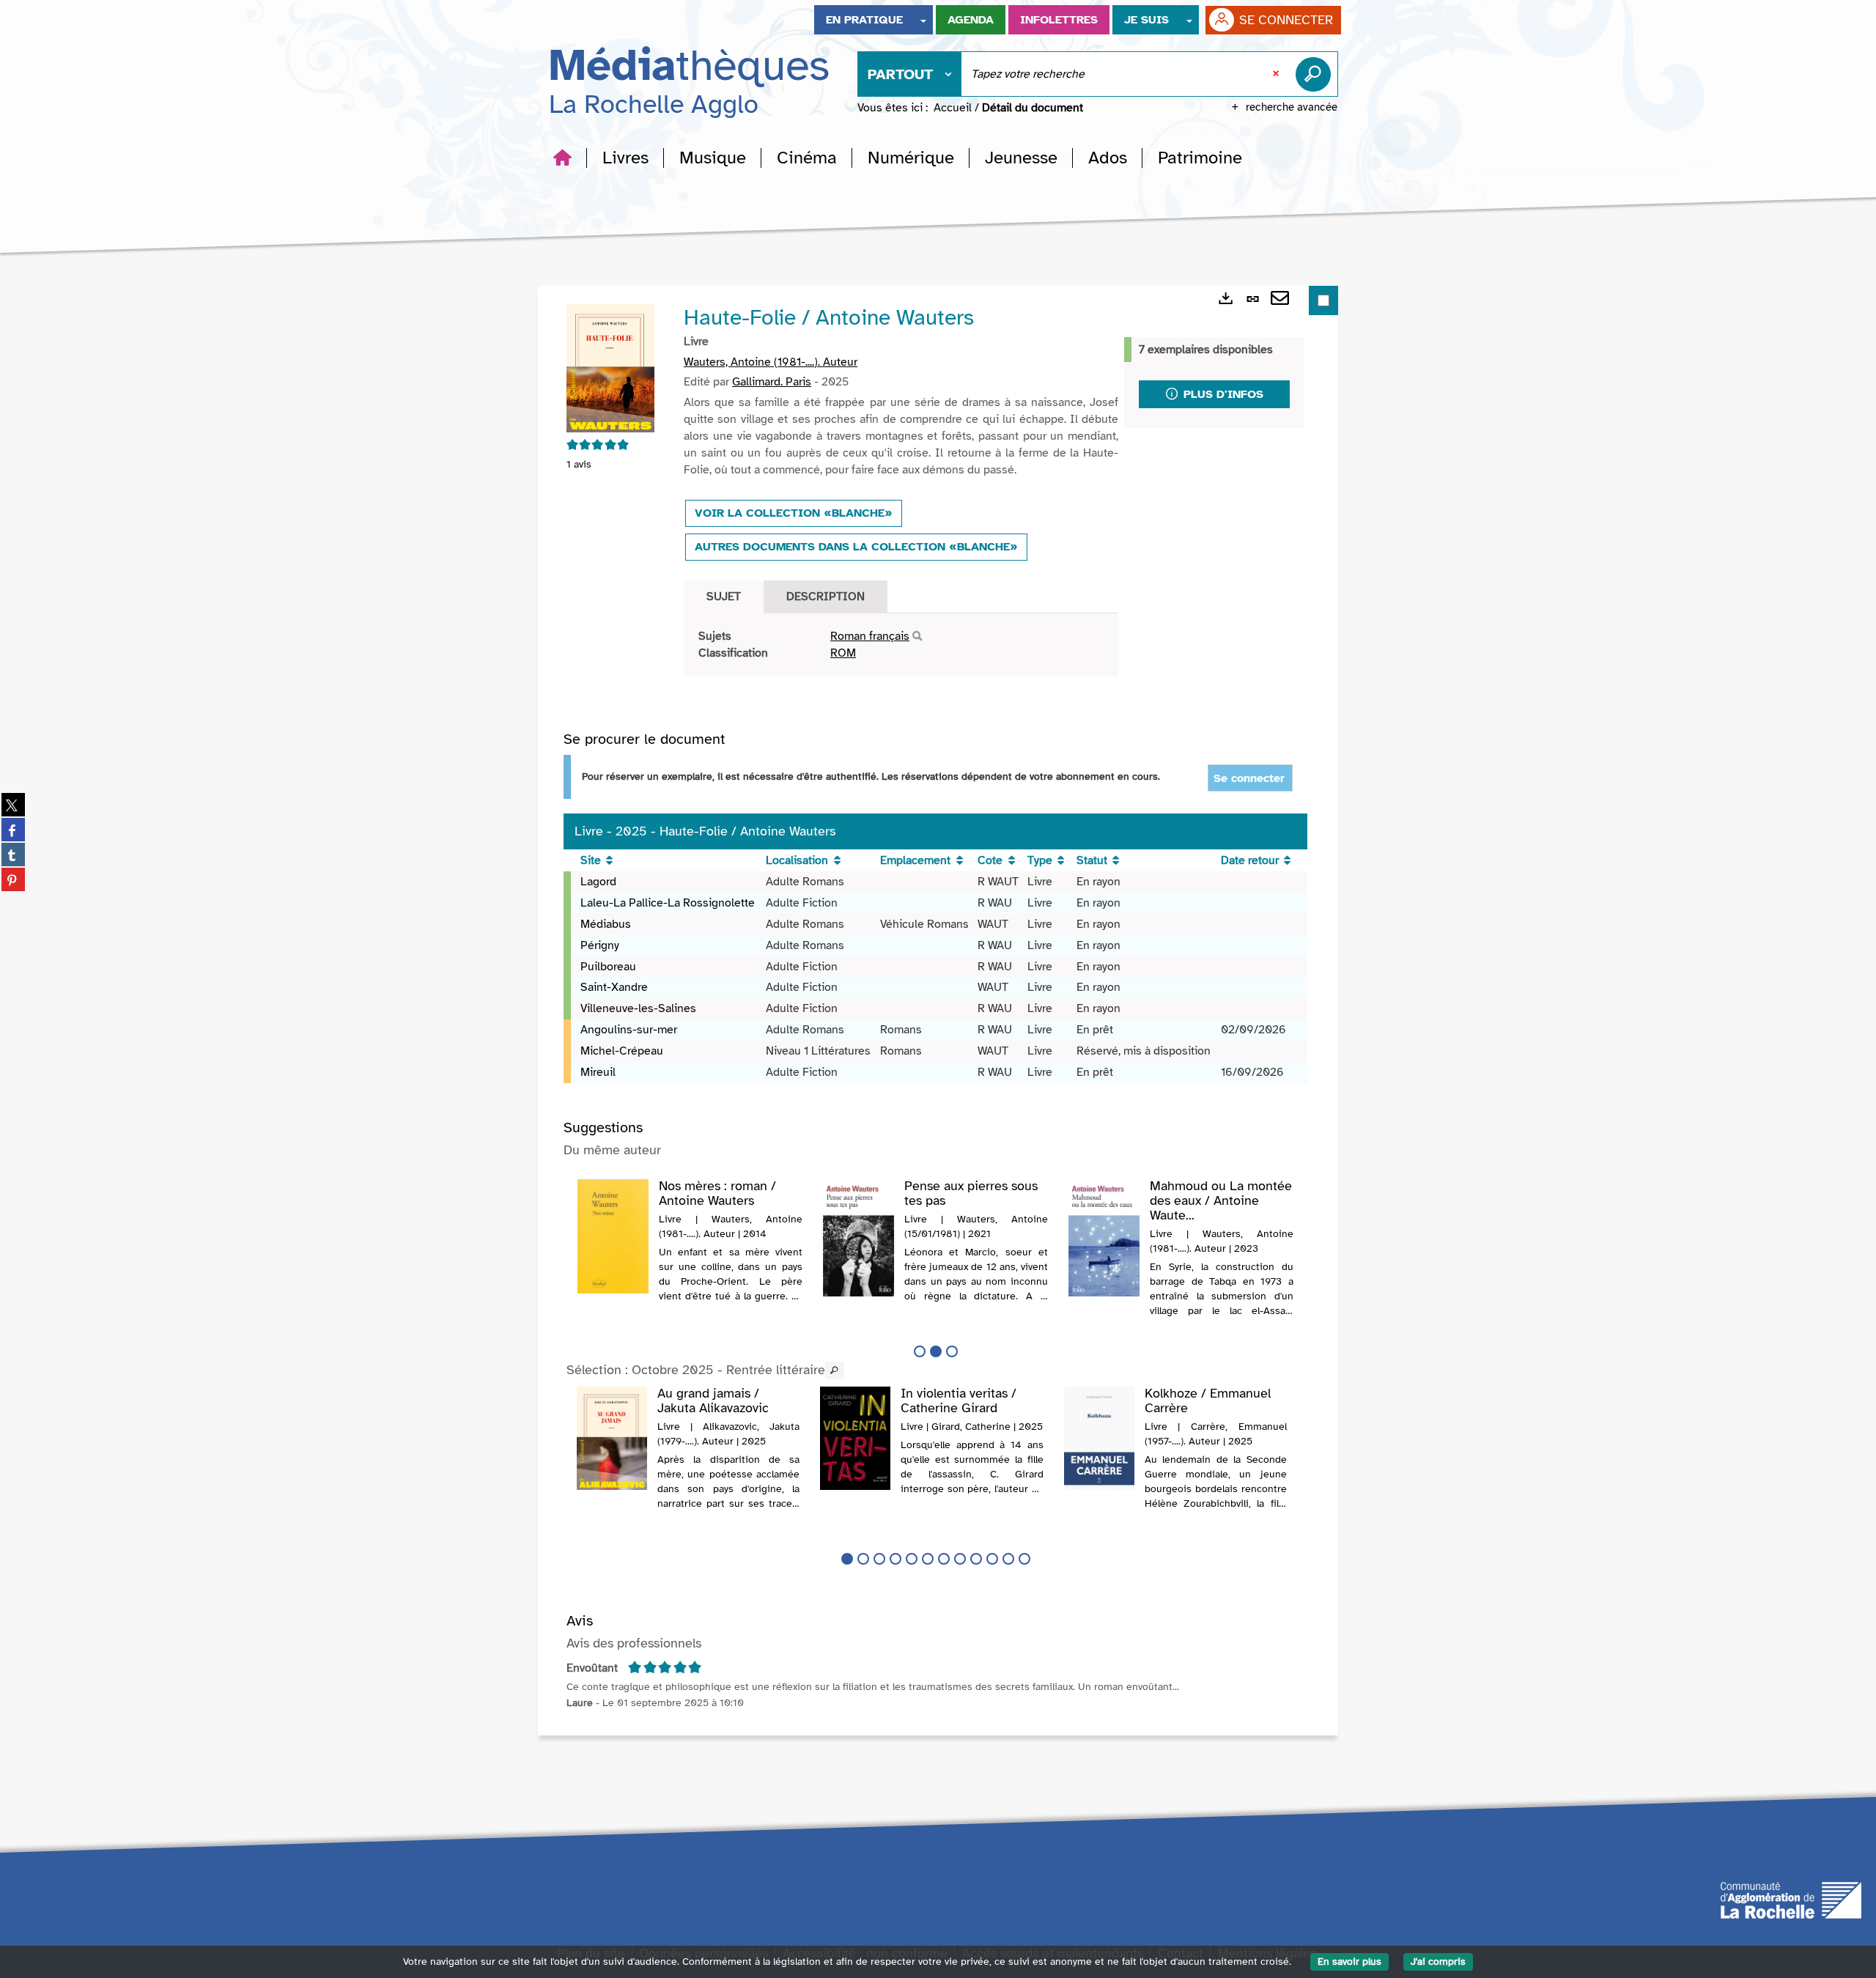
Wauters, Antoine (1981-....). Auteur (771, 362)
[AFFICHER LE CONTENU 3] (952, 1351)
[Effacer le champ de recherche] (1277, 74)
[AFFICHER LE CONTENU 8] (960, 1559)
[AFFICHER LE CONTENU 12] (1024, 1559)
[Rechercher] (917, 636)
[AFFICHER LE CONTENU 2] (863, 1559)
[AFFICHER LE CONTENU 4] (895, 1559)
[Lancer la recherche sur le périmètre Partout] (1316, 74)
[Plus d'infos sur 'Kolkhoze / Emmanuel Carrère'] (1099, 1438)
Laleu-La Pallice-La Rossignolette (668, 903)
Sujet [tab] (724, 597)
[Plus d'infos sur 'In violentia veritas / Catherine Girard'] (855, 1438)
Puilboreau (608, 967)
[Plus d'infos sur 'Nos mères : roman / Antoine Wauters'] (613, 1236)
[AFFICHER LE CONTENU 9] (976, 1559)
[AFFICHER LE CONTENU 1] (920, 1351)
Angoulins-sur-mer (629, 1030)
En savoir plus (1349, 1962)
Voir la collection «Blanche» (794, 513)
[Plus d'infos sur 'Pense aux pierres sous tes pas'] (858, 1238)
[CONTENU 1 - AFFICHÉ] (847, 1559)
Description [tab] (826, 597)
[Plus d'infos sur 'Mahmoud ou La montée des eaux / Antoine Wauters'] (1104, 1238)
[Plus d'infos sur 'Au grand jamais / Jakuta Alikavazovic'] (612, 1438)
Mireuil (598, 1072)
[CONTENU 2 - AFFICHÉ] (936, 1351)
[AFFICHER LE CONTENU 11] (1008, 1559)
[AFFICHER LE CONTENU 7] (944, 1559)
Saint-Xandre (614, 987)
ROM (843, 653)
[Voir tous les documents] (835, 1370)
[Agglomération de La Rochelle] (1791, 1899)
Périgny (600, 945)
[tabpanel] (901, 645)
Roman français (870, 636)
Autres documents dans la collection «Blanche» (856, 547)
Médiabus (606, 924)
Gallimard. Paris (772, 382)
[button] (625, 158)
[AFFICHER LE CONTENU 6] (928, 1559)
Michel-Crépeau (622, 1051)
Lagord (598, 882)
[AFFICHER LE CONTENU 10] (992, 1559)
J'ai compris (1438, 1962)
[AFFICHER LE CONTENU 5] (912, 1559)
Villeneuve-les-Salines (638, 1008)
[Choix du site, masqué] (923, 20)
